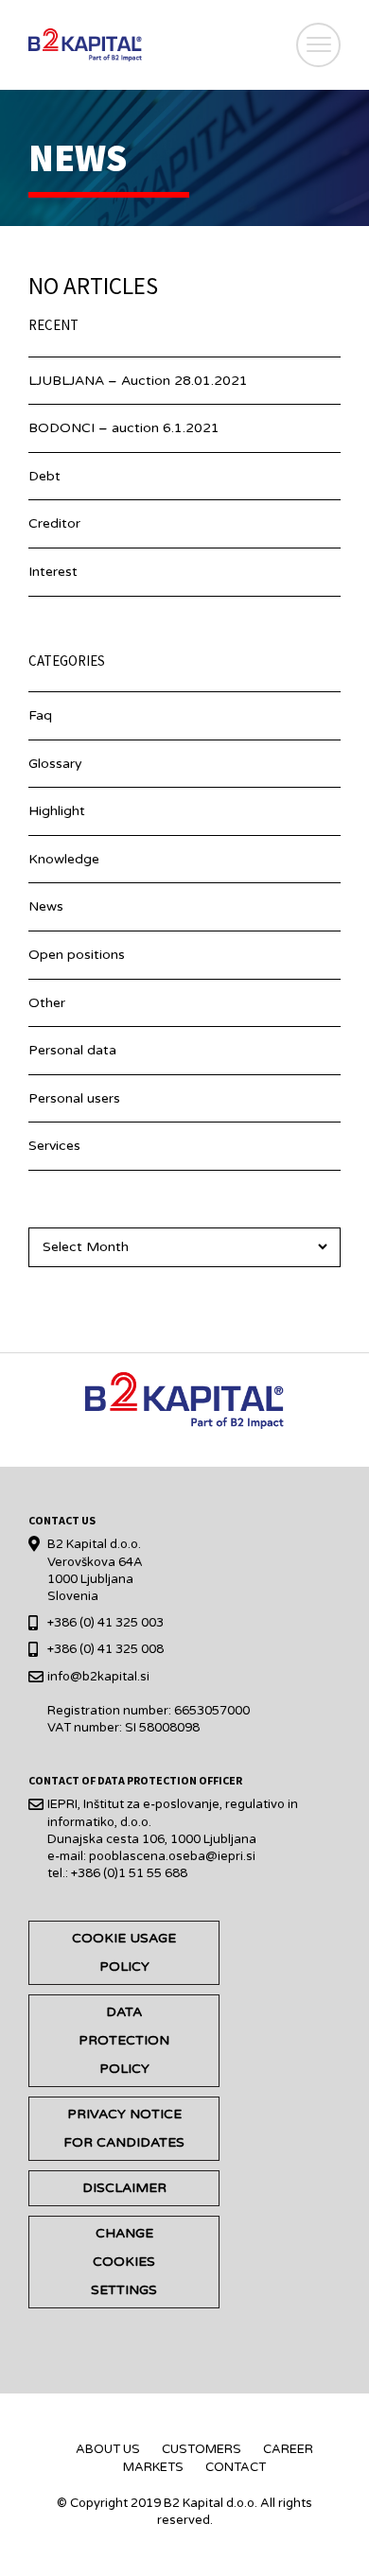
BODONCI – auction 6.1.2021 (124, 428)
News (46, 906)
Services (54, 1146)
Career (288, 2449)
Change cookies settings (124, 2262)
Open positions (77, 955)
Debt (44, 476)
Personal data (72, 1050)
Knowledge (64, 859)
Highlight (57, 811)
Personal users (74, 1098)
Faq (40, 715)
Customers (202, 2449)
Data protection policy (124, 2040)
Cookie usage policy (124, 1952)
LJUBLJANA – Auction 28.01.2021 (138, 381)
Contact (236, 2467)
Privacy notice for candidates (124, 2128)
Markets (153, 2467)
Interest (53, 572)
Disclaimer (124, 2188)
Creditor (54, 523)
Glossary (55, 764)
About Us (108, 2449)
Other (47, 1003)
